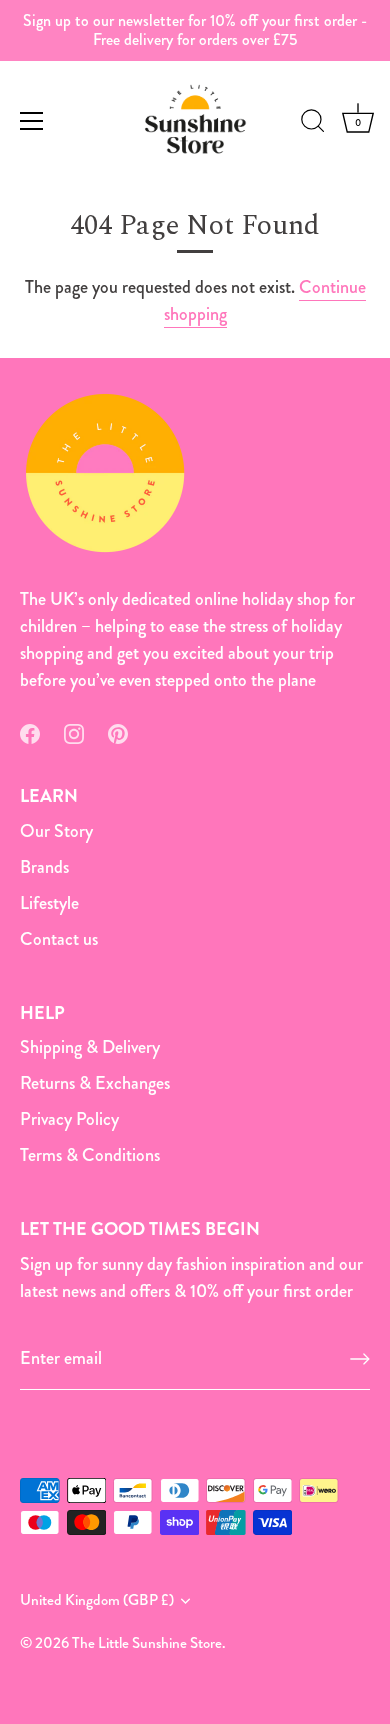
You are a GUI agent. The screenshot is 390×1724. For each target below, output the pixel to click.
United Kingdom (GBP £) (97, 1600)
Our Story (56, 831)
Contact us (59, 939)
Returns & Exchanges (95, 1083)
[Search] (313, 124)
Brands (44, 867)
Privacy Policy (69, 1119)
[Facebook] (30, 731)
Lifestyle (49, 903)
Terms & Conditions (90, 1155)
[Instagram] (74, 731)
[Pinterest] (118, 731)
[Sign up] (360, 1359)
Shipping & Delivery (90, 1047)
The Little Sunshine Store (147, 1643)
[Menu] (32, 121)
